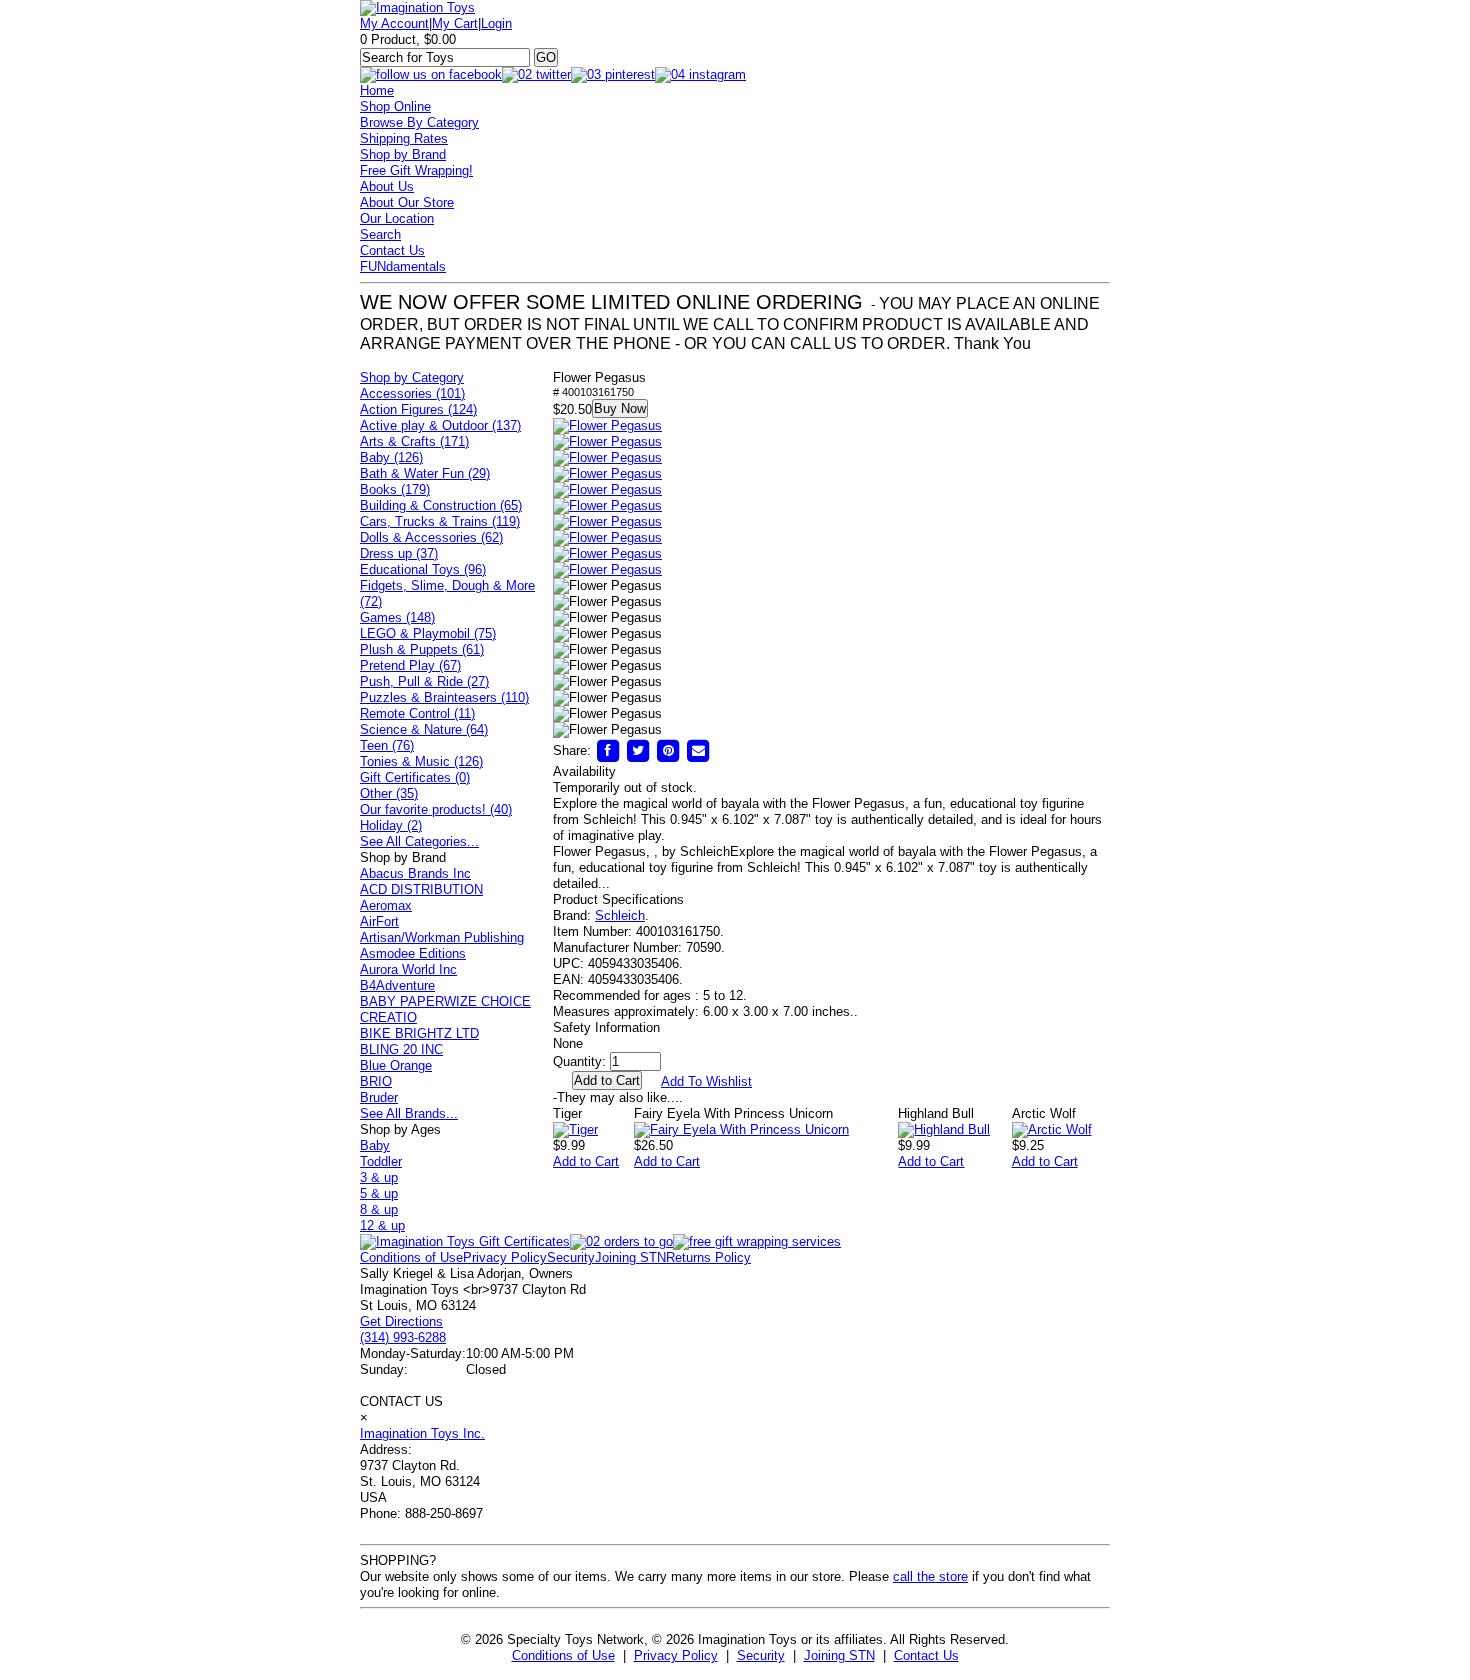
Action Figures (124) (418, 409)
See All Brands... (409, 1113)
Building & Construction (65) (441, 505)
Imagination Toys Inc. (422, 1433)
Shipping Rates (404, 138)
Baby (375, 1145)
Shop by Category (412, 377)
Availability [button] (584, 771)
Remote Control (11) (417, 713)
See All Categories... (419, 841)
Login (496, 23)
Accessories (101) (412, 393)
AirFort (379, 921)
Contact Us (392, 250)
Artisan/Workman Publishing (442, 937)
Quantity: (579, 1061)
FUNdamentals (403, 266)
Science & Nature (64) (424, 729)
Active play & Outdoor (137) (440, 425)
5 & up (379, 1193)
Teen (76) (387, 745)
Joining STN (630, 1257)
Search (380, 234)
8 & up (379, 1209)
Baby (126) (391, 457)
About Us (387, 186)
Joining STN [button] (839, 1655)
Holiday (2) (391, 825)
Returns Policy (708, 1257)
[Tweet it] (638, 750)
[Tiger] (575, 1129)
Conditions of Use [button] (563, 1655)
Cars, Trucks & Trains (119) (440, 521)
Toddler (381, 1161)
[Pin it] (668, 750)
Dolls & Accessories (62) (431, 537)
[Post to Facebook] (608, 750)
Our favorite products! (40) (436, 809)
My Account (394, 23)
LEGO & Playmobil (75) (428, 633)
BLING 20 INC (401, 1049)
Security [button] (761, 1655)
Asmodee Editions (413, 953)
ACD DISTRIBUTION (421, 889)
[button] (607, 426)
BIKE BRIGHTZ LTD (419, 1033)
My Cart (455, 23)
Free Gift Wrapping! (416, 170)
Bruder (379, 1097)
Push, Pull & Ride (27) (424, 681)
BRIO (376, 1081)
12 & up (382, 1225)
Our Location (397, 218)
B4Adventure (397, 985)
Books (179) (395, 489)
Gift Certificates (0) (415, 777)
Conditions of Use (411, 1257)
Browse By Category (419, 122)
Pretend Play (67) (410, 665)
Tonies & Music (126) (421, 761)
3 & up (379, 1177)
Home (377, 90)
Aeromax (386, 905)
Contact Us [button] (926, 1655)
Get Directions (401, 1321)
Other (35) (389, 793)
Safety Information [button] (606, 1027)
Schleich (620, 915)
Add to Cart (586, 1161)
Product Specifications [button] (618, 899)
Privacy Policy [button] (676, 1655)
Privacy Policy (505, 1257)
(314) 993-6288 (403, 1337)
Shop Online (395, 106)
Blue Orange (396, 1065)
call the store (930, 1576)
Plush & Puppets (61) (422, 649)
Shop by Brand (403, 154)
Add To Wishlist (706, 1081)
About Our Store (407, 202)
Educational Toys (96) (423, 569)
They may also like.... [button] (618, 1097)
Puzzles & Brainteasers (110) (444, 697)
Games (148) (397, 617)
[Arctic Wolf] (1052, 1129)
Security (571, 1257)
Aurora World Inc (408, 969)
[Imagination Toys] (417, 7)
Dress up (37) (399, 553)
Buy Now (620, 408)
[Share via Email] (698, 750)
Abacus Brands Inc (415, 873)
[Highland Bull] (944, 1129)
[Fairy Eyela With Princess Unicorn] (741, 1129)
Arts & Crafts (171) (414, 441)
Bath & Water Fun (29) (425, 473)
